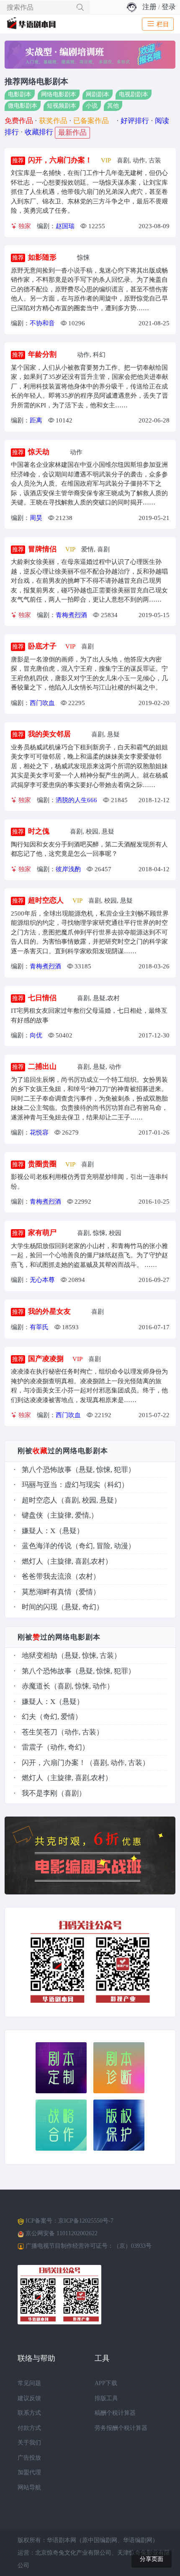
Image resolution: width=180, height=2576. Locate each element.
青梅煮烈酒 (71, 615)
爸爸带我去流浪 (47, 1576)
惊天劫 (39, 452)
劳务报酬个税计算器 (121, 2428)
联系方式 (29, 2413)
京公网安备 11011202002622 (62, 2233)
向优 (36, 1035)
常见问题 (29, 2383)
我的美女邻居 (49, 734)
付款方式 (29, 2428)
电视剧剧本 (134, 95)
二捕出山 (42, 1067)
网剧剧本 (98, 95)
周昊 (36, 518)
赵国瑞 (65, 226)
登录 (169, 7)
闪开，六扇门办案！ (60, 160)
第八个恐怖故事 (47, 1470)
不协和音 (42, 323)
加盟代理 (29, 2472)
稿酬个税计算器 (115, 2413)
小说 (92, 106)
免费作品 (19, 121)
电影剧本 (20, 95)
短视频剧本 (62, 106)
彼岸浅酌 (68, 869)
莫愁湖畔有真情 (47, 1592)
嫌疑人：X (39, 1531)
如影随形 (42, 257)
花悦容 (39, 1132)
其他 (113, 106)
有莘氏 (39, 1327)
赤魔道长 (36, 1686)
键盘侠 (32, 1515)
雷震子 (32, 1747)
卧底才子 (42, 646)
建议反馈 (29, 2398)
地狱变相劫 (40, 1656)
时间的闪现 (40, 1607)
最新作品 (72, 133)
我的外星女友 (49, 1311)
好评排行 (135, 121)
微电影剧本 (23, 106)
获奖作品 (53, 121)
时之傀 (39, 831)
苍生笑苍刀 (40, 1732)
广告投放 (29, 2458)
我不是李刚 (40, 1793)
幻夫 (29, 1717)
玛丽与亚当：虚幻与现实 (61, 1485)
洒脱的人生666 (76, 800)
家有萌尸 (42, 1233)
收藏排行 (39, 132)
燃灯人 (32, 1561)
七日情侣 (42, 998)
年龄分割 (42, 354)
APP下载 (106, 2383)
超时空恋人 (46, 900)
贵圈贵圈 (42, 1164)
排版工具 (106, 2398)
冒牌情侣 (42, 549)
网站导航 (29, 2487)
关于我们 (29, 2443)
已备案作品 (91, 121)
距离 (36, 420)
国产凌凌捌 (46, 1359)
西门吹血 (42, 703)
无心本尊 (42, 1280)
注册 (149, 7)
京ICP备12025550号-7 (86, 2221)
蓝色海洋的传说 (47, 1546)
